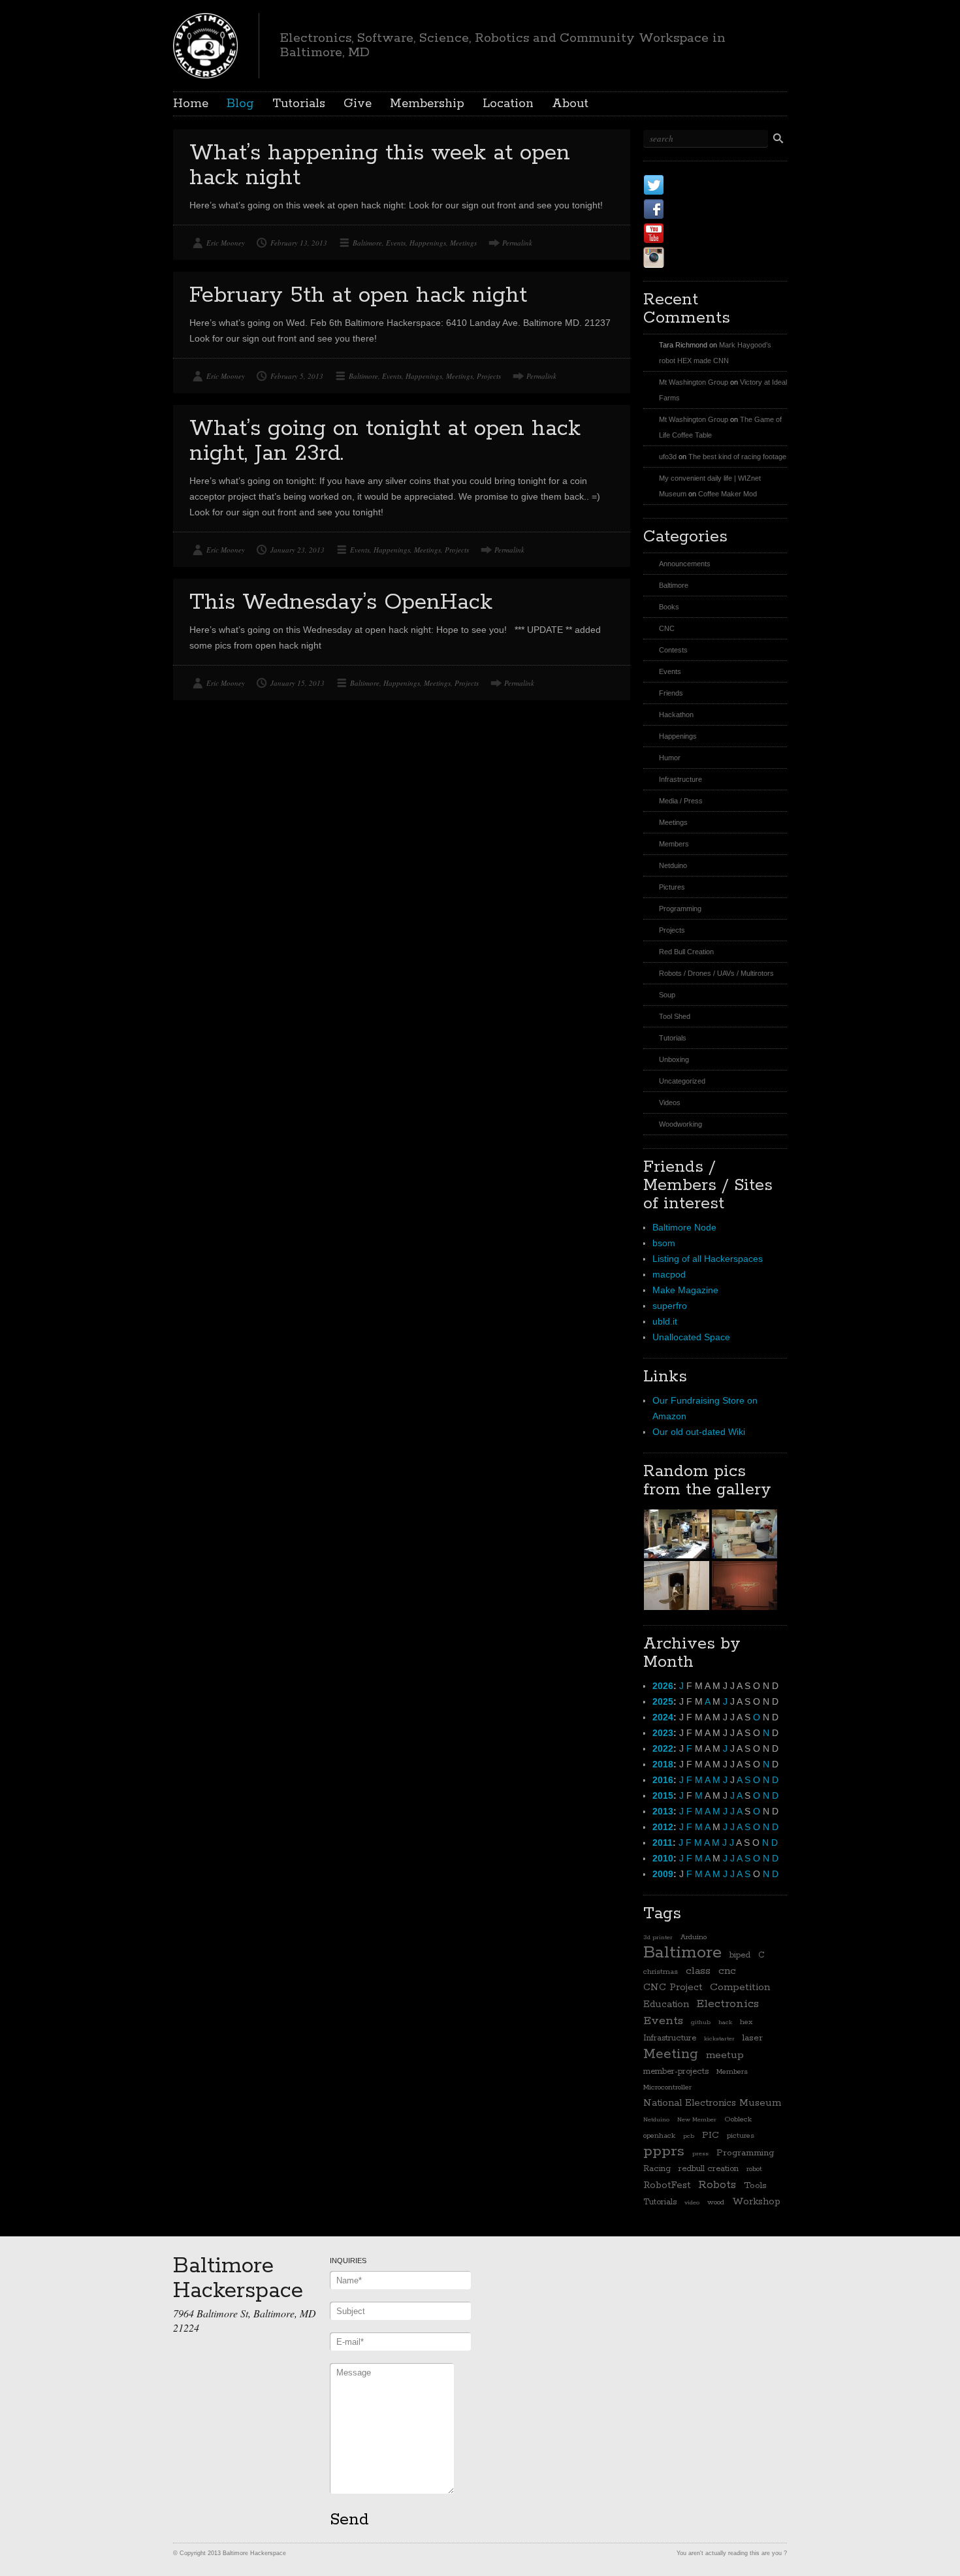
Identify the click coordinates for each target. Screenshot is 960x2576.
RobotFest (667, 2185)
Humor (670, 758)
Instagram (701, 257)
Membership (427, 104)
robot (754, 2169)
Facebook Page (716, 209)
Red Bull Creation (686, 952)
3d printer (658, 1937)
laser (753, 2038)
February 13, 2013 (299, 243)
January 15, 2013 (297, 683)
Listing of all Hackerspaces (708, 1259)
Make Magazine (685, 1290)
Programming (680, 909)
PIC (711, 2135)
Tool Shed (675, 1016)
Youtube (695, 233)
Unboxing (674, 1059)
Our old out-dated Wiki (699, 1432)
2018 (663, 1764)
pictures (741, 2136)
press (700, 2153)
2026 (663, 1686)
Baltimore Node (684, 1227)
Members (674, 844)
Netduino (673, 865)
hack (725, 2022)
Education (666, 2004)
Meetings (463, 243)
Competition (740, 1988)
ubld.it (665, 1321)
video (692, 2202)
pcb (689, 2136)
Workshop (756, 2201)
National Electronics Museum (712, 2103)
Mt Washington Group (694, 382)
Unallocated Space (691, 1337)
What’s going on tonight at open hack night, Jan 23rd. (385, 441)
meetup (725, 2055)
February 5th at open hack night (358, 296)
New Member (697, 2119)
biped (740, 1955)
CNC (667, 628)
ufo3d (668, 457)
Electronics (728, 2004)
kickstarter (719, 2038)
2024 (663, 1717)
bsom (664, 1243)
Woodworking (680, 1124)
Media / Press (681, 801)
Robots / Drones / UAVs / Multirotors (716, 973)
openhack (659, 2136)
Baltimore (367, 243)
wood (716, 2202)
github (701, 2022)
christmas (661, 1972)
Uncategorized (682, 1081)
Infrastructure (680, 779)
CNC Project (673, 1987)
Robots (717, 2185)
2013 (663, 1811)
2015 (663, 1795)
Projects (489, 376)
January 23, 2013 (297, 550)
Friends (671, 693)
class (698, 1971)
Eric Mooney (226, 243)
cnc (727, 1971)
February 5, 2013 (297, 376)
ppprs (664, 2151)
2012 (663, 1827)
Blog (240, 104)
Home (191, 104)
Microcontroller (667, 2087)
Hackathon (676, 715)
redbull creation (709, 2169)
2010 (663, 1858)
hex (746, 2022)
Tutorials (299, 104)
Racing (657, 2169)
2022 (663, 1748)
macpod (669, 1274)
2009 (663, 1874)
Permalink (517, 243)
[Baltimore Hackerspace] (205, 44)
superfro (670, 1306)
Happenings (428, 243)
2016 (663, 1780)
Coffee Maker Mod (728, 494)
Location (508, 104)
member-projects (676, 2071)
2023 (663, 1733)
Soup (667, 995)
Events (396, 243)
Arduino (694, 1937)
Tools (755, 2185)
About (570, 104)
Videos (670, 1103)
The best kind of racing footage (737, 457)
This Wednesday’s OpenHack (341, 603)
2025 (663, 1701)
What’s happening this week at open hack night (380, 166)
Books (669, 607)
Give (358, 104)
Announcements (685, 564)
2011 (663, 1843)
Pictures (672, 887)
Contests (673, 650)
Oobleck (738, 2119)
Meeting (671, 2054)
